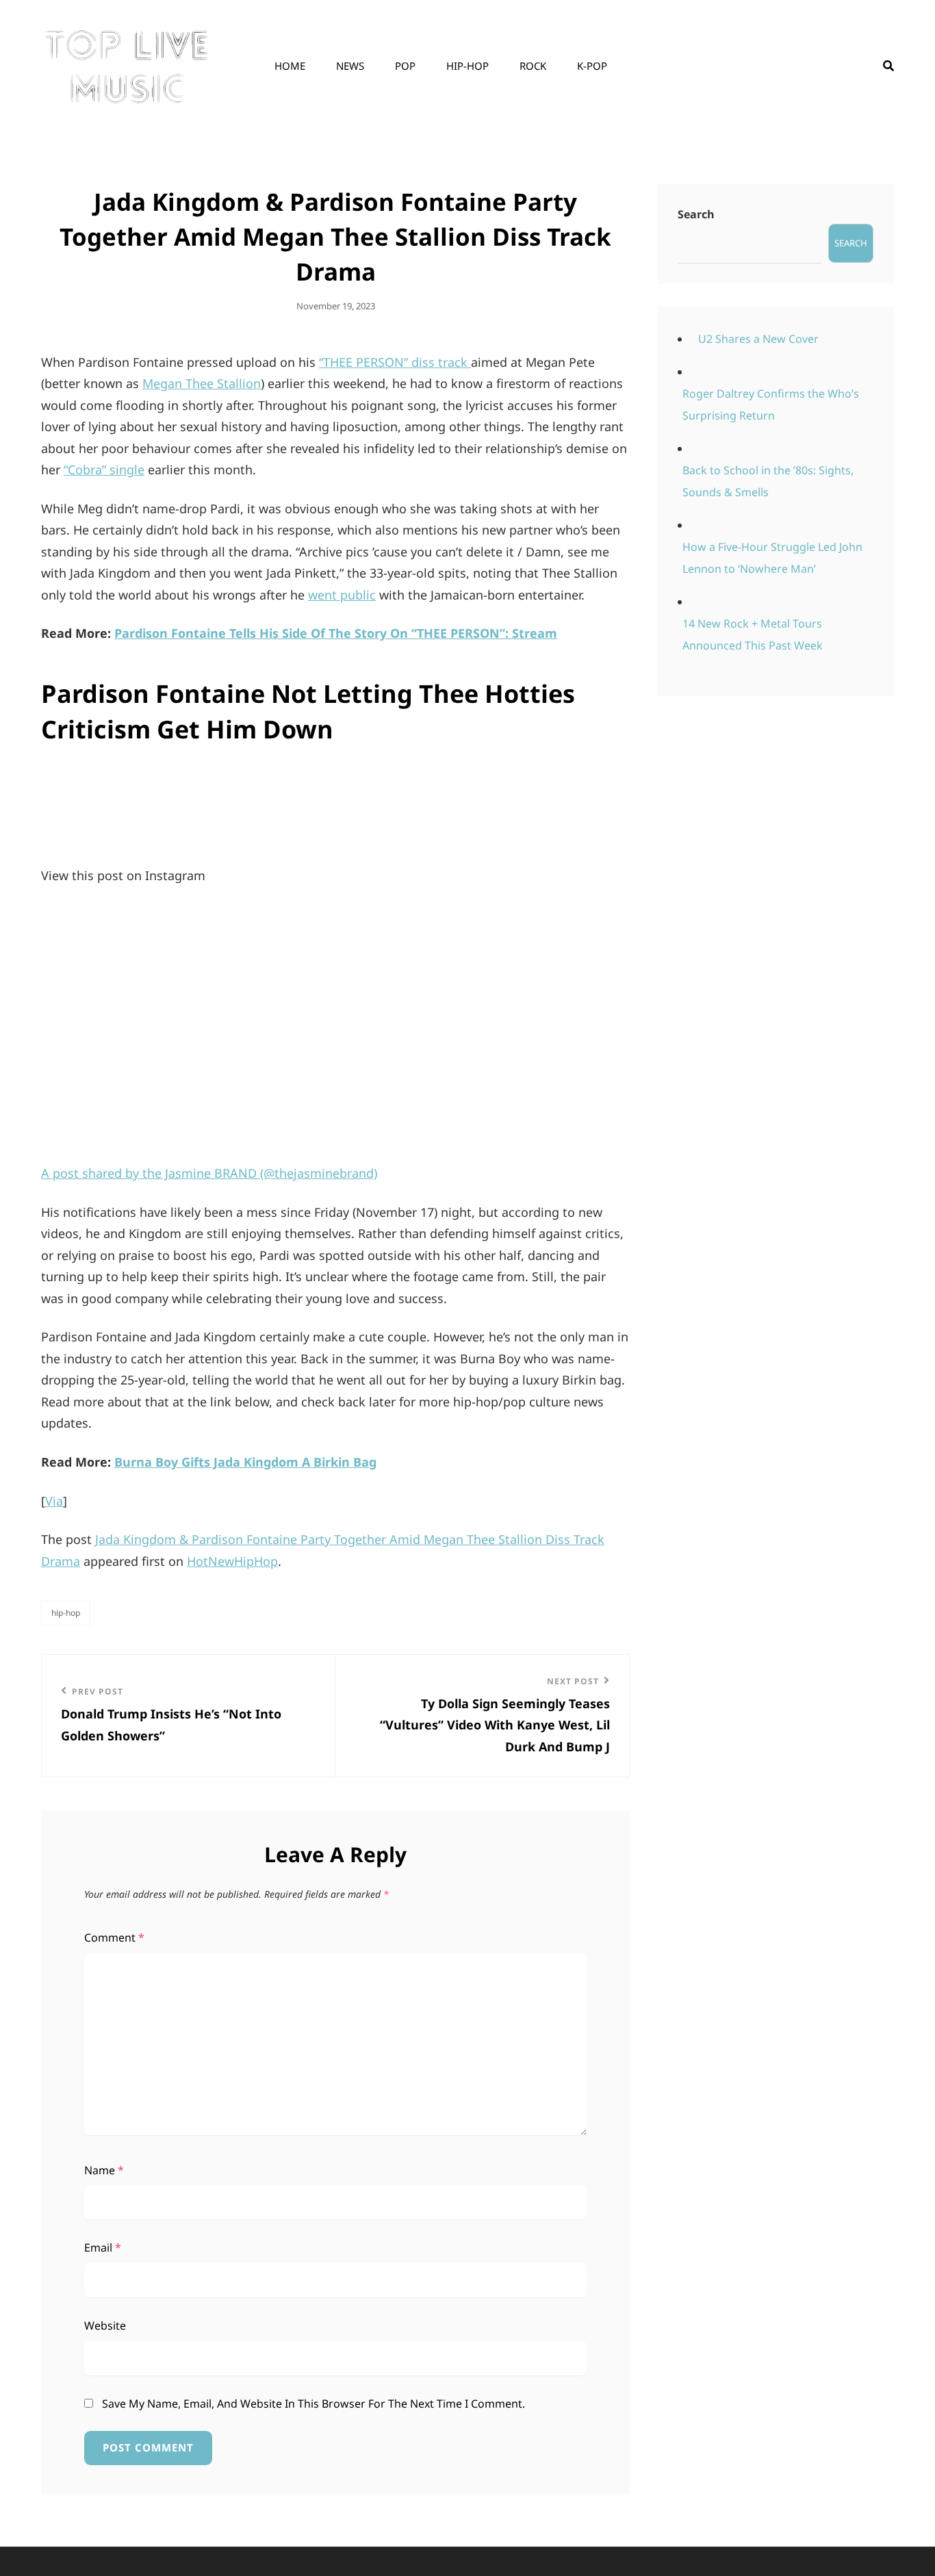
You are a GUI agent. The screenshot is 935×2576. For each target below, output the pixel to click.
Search (696, 214)
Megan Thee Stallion (202, 383)
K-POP (592, 66)
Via (54, 1501)
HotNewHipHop (232, 1561)
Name (104, 2170)
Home (290, 66)
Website (105, 2326)
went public (342, 595)
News (350, 66)
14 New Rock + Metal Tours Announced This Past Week (753, 634)
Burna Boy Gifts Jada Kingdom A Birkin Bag (245, 1462)
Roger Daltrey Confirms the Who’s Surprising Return (771, 404)
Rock (533, 66)
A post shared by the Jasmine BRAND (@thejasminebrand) (209, 1173)
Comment (114, 1937)
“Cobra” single (104, 469)
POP (405, 66)
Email (103, 2247)
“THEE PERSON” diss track (395, 362)
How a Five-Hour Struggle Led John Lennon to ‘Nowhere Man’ (772, 558)
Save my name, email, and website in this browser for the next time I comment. (313, 2404)
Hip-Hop (467, 66)
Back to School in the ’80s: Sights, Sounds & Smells (768, 481)
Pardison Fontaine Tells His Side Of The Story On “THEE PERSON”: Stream (336, 633)
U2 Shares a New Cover (758, 339)
